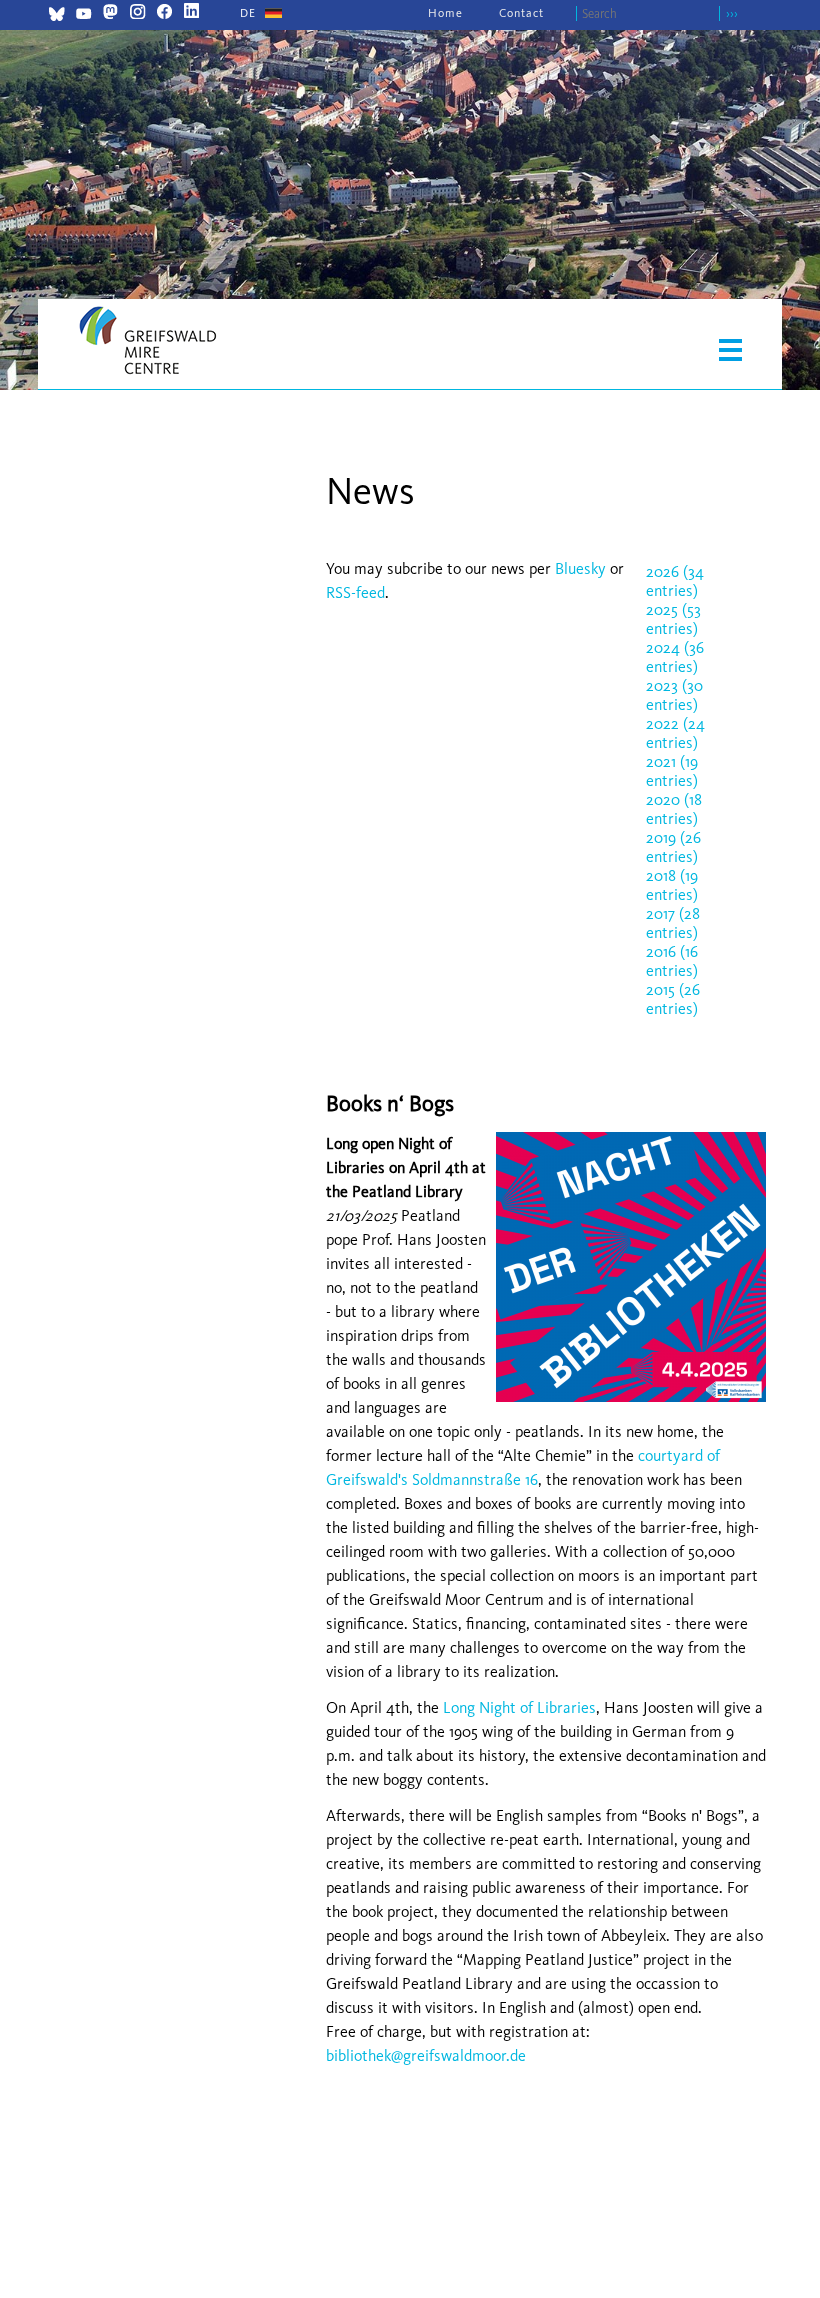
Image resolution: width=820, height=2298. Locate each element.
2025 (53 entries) (673, 619)
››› (732, 13)
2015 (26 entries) (673, 999)
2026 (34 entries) (675, 581)
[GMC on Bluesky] (56, 16)
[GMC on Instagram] (137, 13)
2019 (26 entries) (673, 847)
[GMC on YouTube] (83, 16)
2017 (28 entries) (673, 923)
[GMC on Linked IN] (191, 13)
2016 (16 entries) (672, 961)
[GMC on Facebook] (164, 13)
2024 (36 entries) (675, 657)
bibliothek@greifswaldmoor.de (426, 2055)
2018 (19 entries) (672, 885)
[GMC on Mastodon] (110, 13)
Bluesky (582, 568)
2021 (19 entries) (672, 771)
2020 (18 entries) (674, 809)
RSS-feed (355, 592)
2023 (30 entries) (674, 695)
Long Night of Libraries (519, 1707)
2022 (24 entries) (675, 733)
